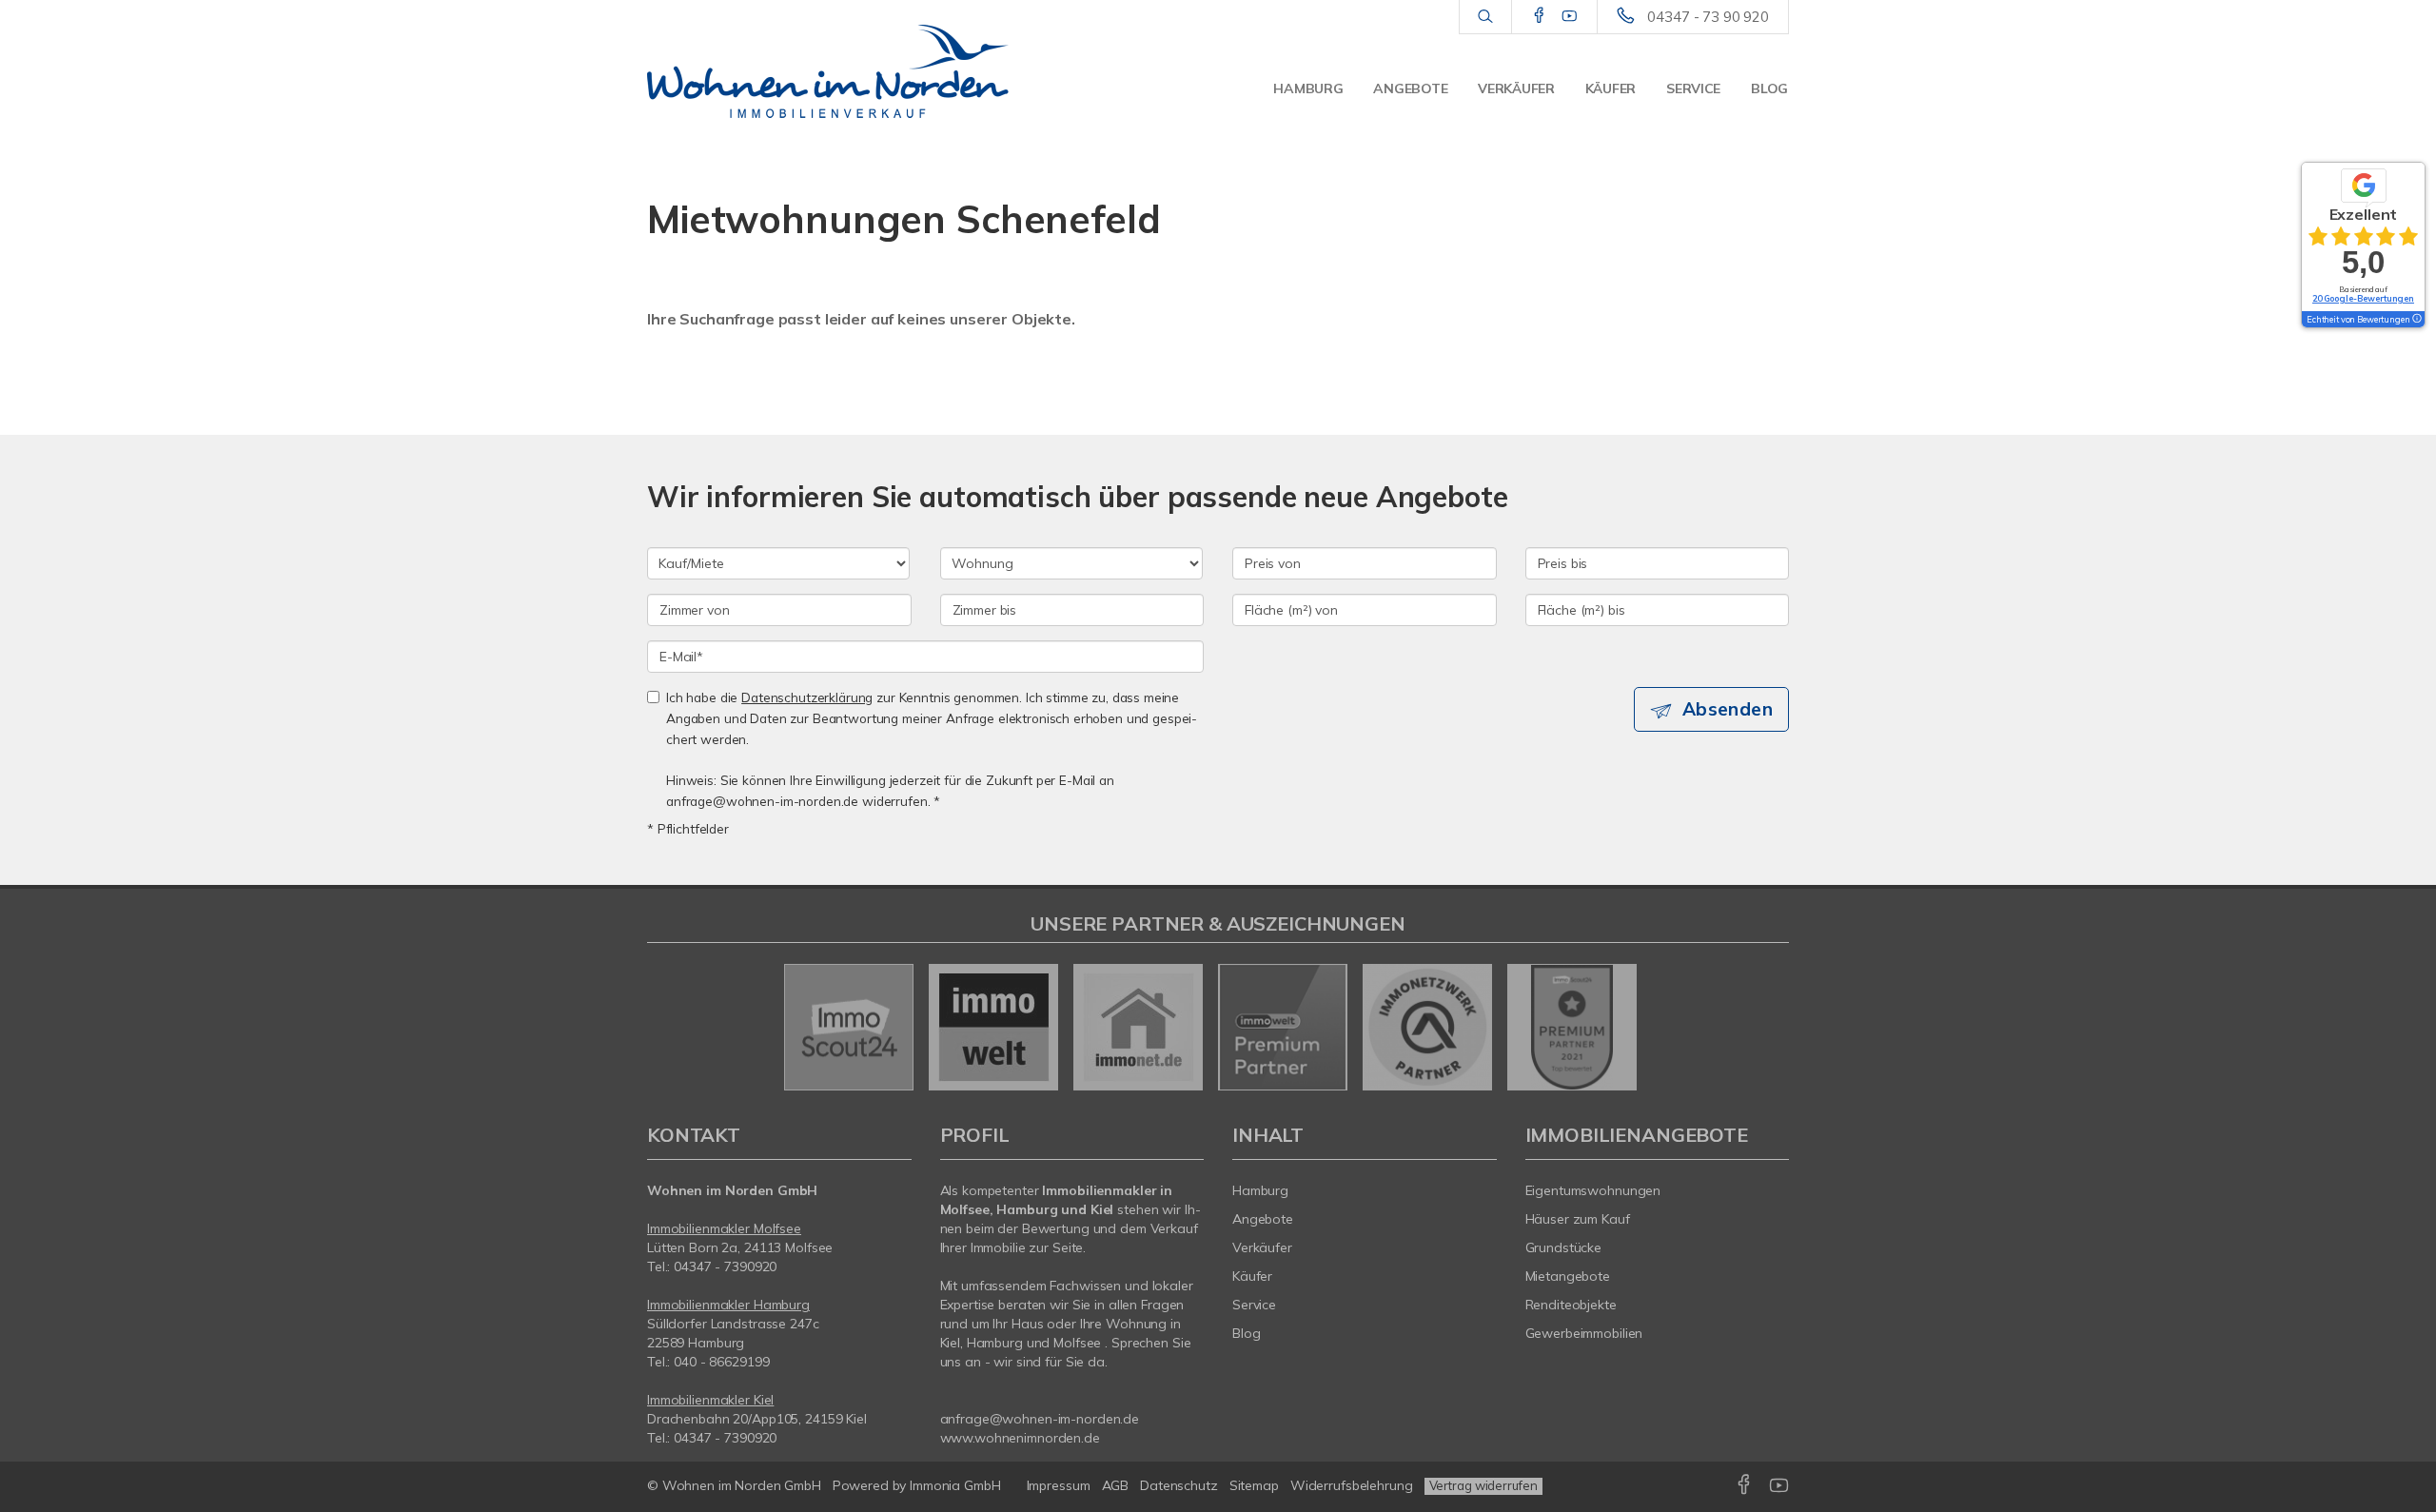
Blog (1769, 88)
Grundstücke (1564, 1247)
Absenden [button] (1728, 709)
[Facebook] (1539, 16)
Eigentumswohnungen (1593, 1190)
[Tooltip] (2416, 320)
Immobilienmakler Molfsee (724, 1228)
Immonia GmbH (955, 1485)
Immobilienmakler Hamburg (728, 1305)
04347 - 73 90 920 (1708, 17)
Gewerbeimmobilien (1584, 1333)
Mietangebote (1568, 1276)
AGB (1116, 1485)
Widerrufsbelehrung (1352, 1485)
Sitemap (1254, 1485)
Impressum (1059, 1485)
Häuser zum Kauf (1578, 1219)
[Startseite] (828, 71)
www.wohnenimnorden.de (1020, 1438)
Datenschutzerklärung (807, 697)
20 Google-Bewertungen (2363, 298)
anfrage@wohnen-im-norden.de (1040, 1419)
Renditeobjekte (1571, 1305)
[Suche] (1485, 17)
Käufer (1611, 88)
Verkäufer (1516, 88)
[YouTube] (1570, 16)
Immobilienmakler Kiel (710, 1400)
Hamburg (1308, 88)
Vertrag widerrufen (1483, 1485)
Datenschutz (1179, 1485)
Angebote (1410, 88)
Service (1693, 88)
